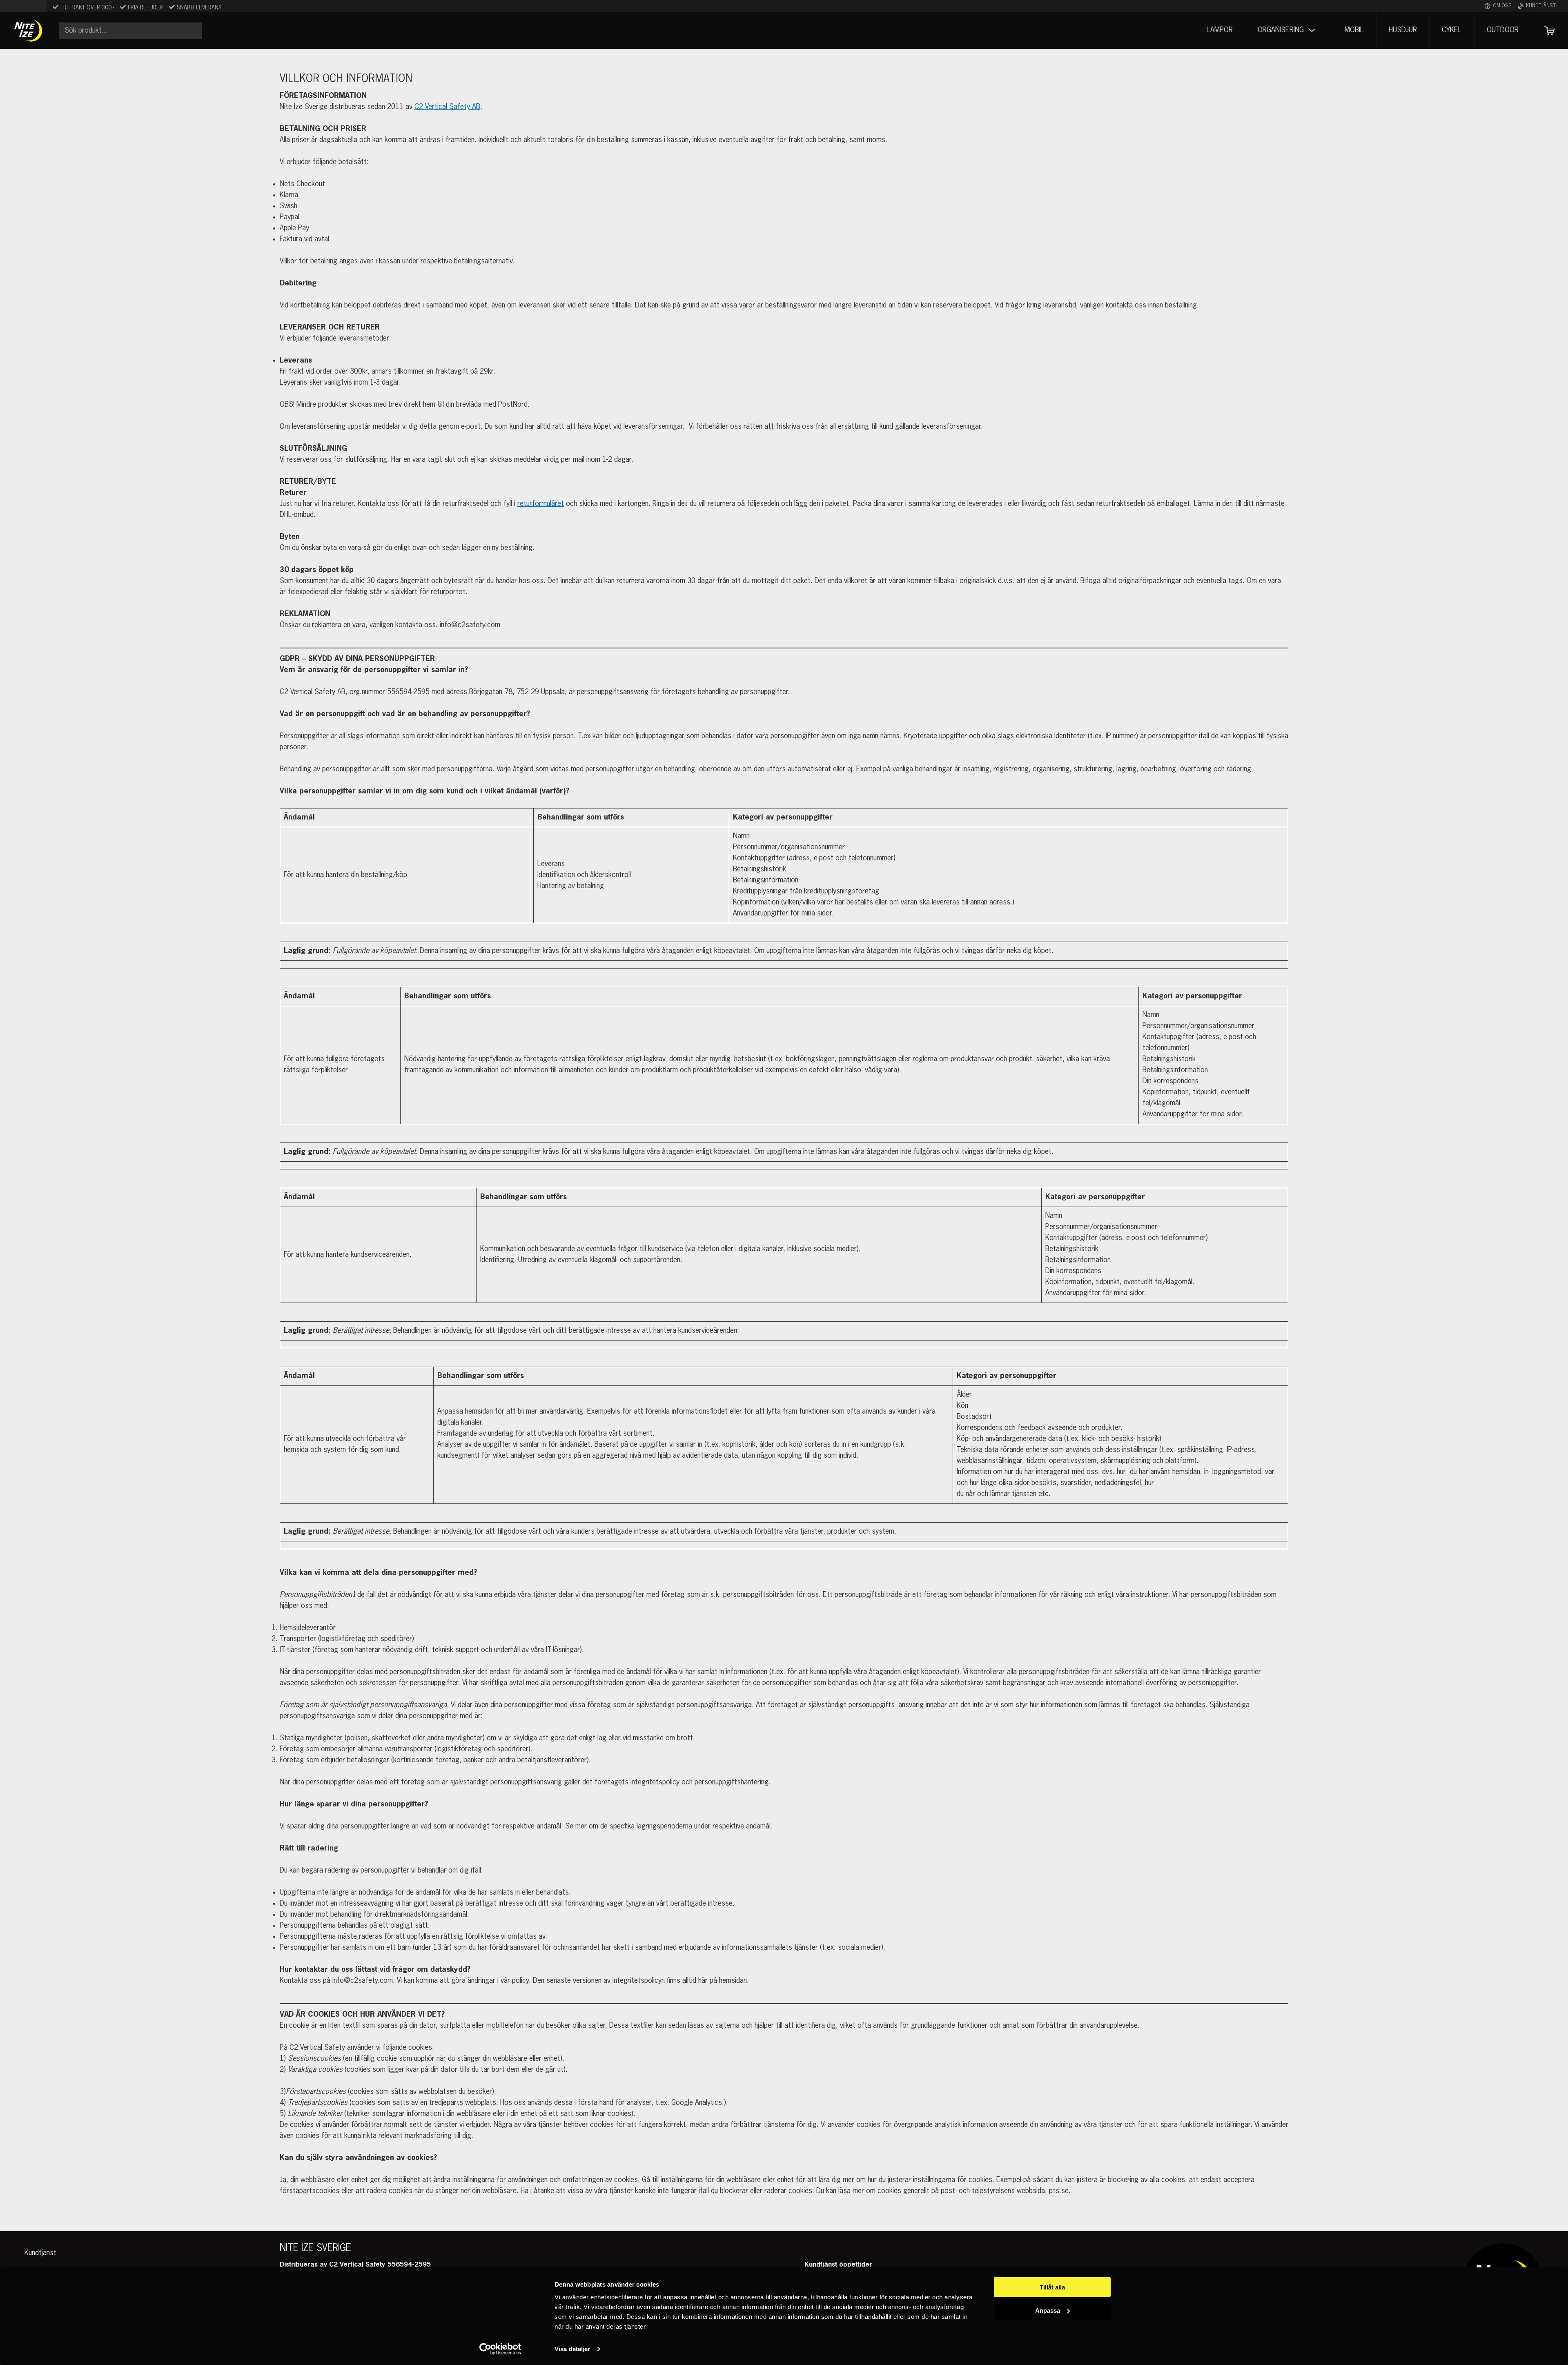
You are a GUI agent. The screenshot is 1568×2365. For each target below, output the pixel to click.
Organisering (1281, 30)
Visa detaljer (572, 2349)
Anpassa (1048, 2310)
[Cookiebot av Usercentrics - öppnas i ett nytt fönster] (500, 2349)
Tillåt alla (1052, 2287)
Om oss (1502, 6)
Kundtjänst (1541, 6)
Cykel (1452, 30)
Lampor (1220, 30)
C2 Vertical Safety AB (447, 107)
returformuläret (541, 504)
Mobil (1354, 30)
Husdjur (1403, 30)
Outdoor (1503, 30)
